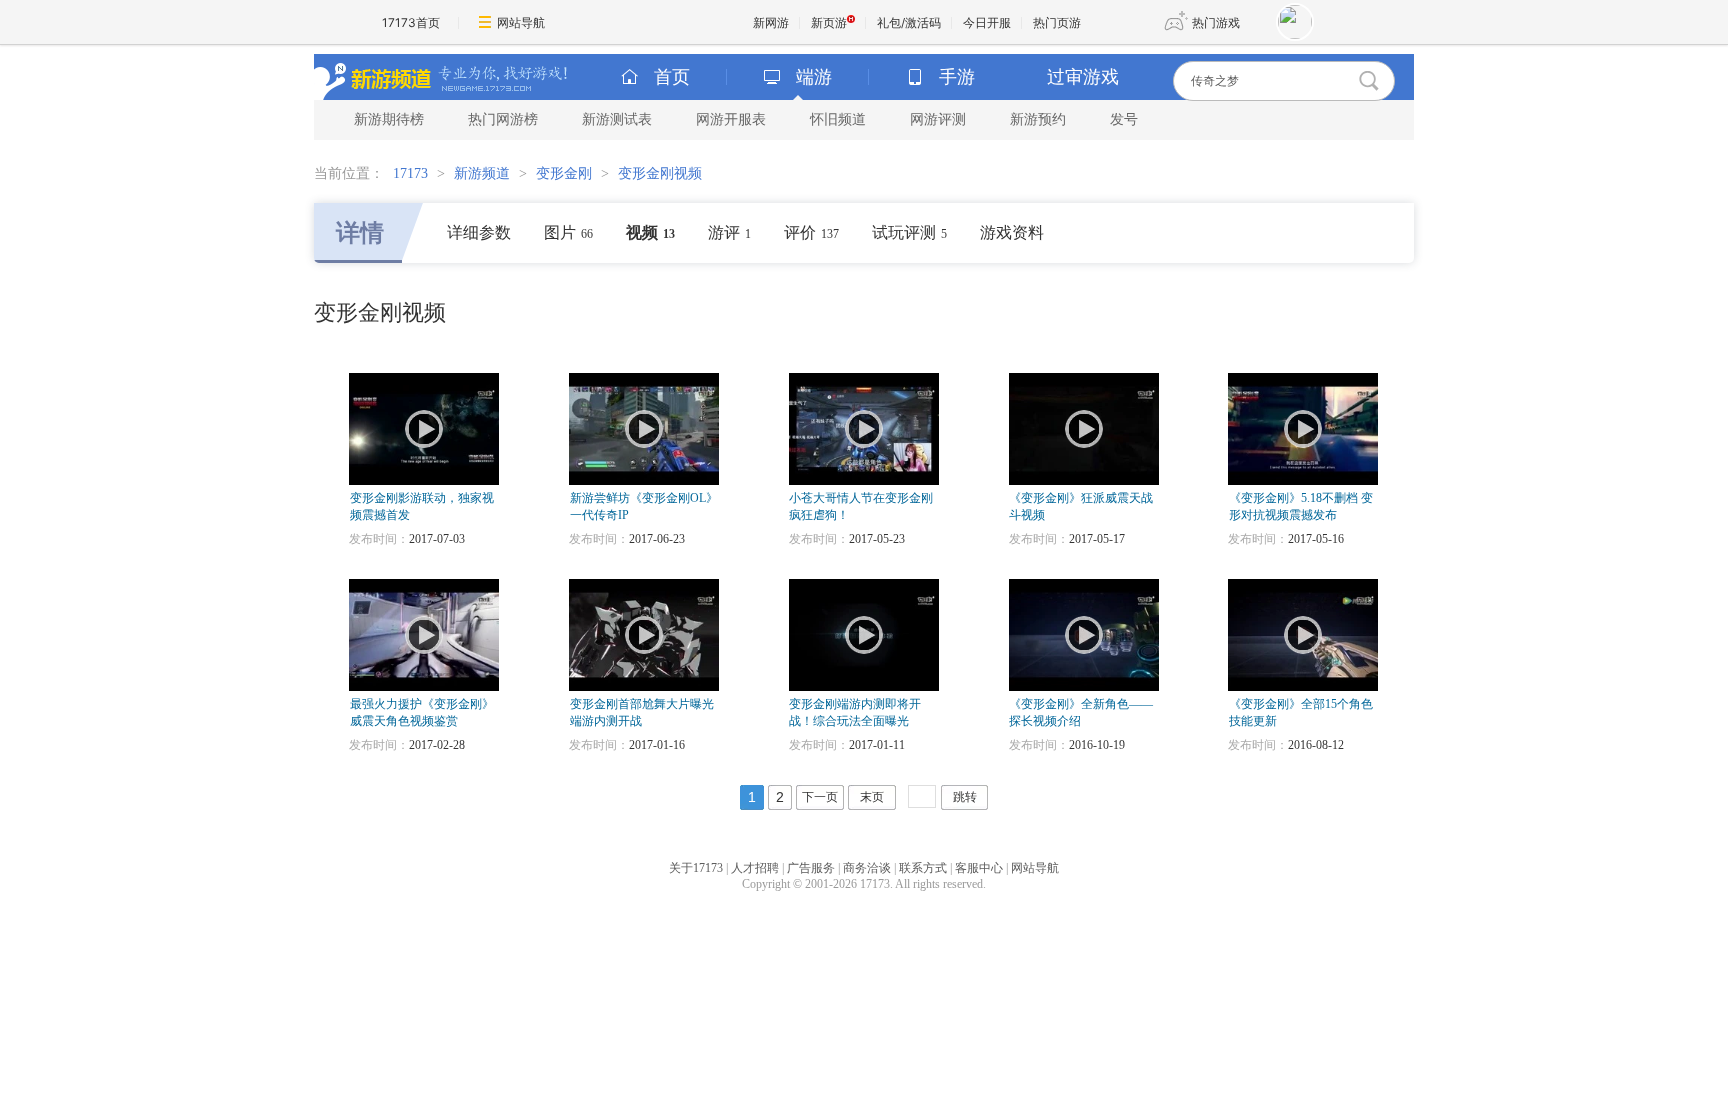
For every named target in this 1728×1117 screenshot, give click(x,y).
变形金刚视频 (660, 173)
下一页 (820, 797)
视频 (650, 232)
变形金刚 (564, 173)
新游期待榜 (389, 119)
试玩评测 (909, 232)
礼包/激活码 (909, 22)
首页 (672, 77)
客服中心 (979, 868)
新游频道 (482, 173)
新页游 (829, 22)
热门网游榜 (503, 119)
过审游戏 (1083, 77)
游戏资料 (1012, 232)
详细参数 (479, 232)
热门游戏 (1216, 22)
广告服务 (811, 868)
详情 (360, 233)
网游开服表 (731, 119)
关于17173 (696, 868)
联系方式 (923, 868)
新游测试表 (617, 119)
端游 (814, 77)
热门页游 (1057, 22)
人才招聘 (755, 868)
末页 (872, 797)
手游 (957, 77)
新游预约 (1038, 119)
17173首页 (411, 22)
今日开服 (987, 22)
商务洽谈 (867, 868)
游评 (729, 232)
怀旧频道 (838, 119)
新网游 (771, 22)
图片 (568, 232)
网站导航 (521, 22)
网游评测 (938, 119)
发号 (1124, 119)
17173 (410, 173)
